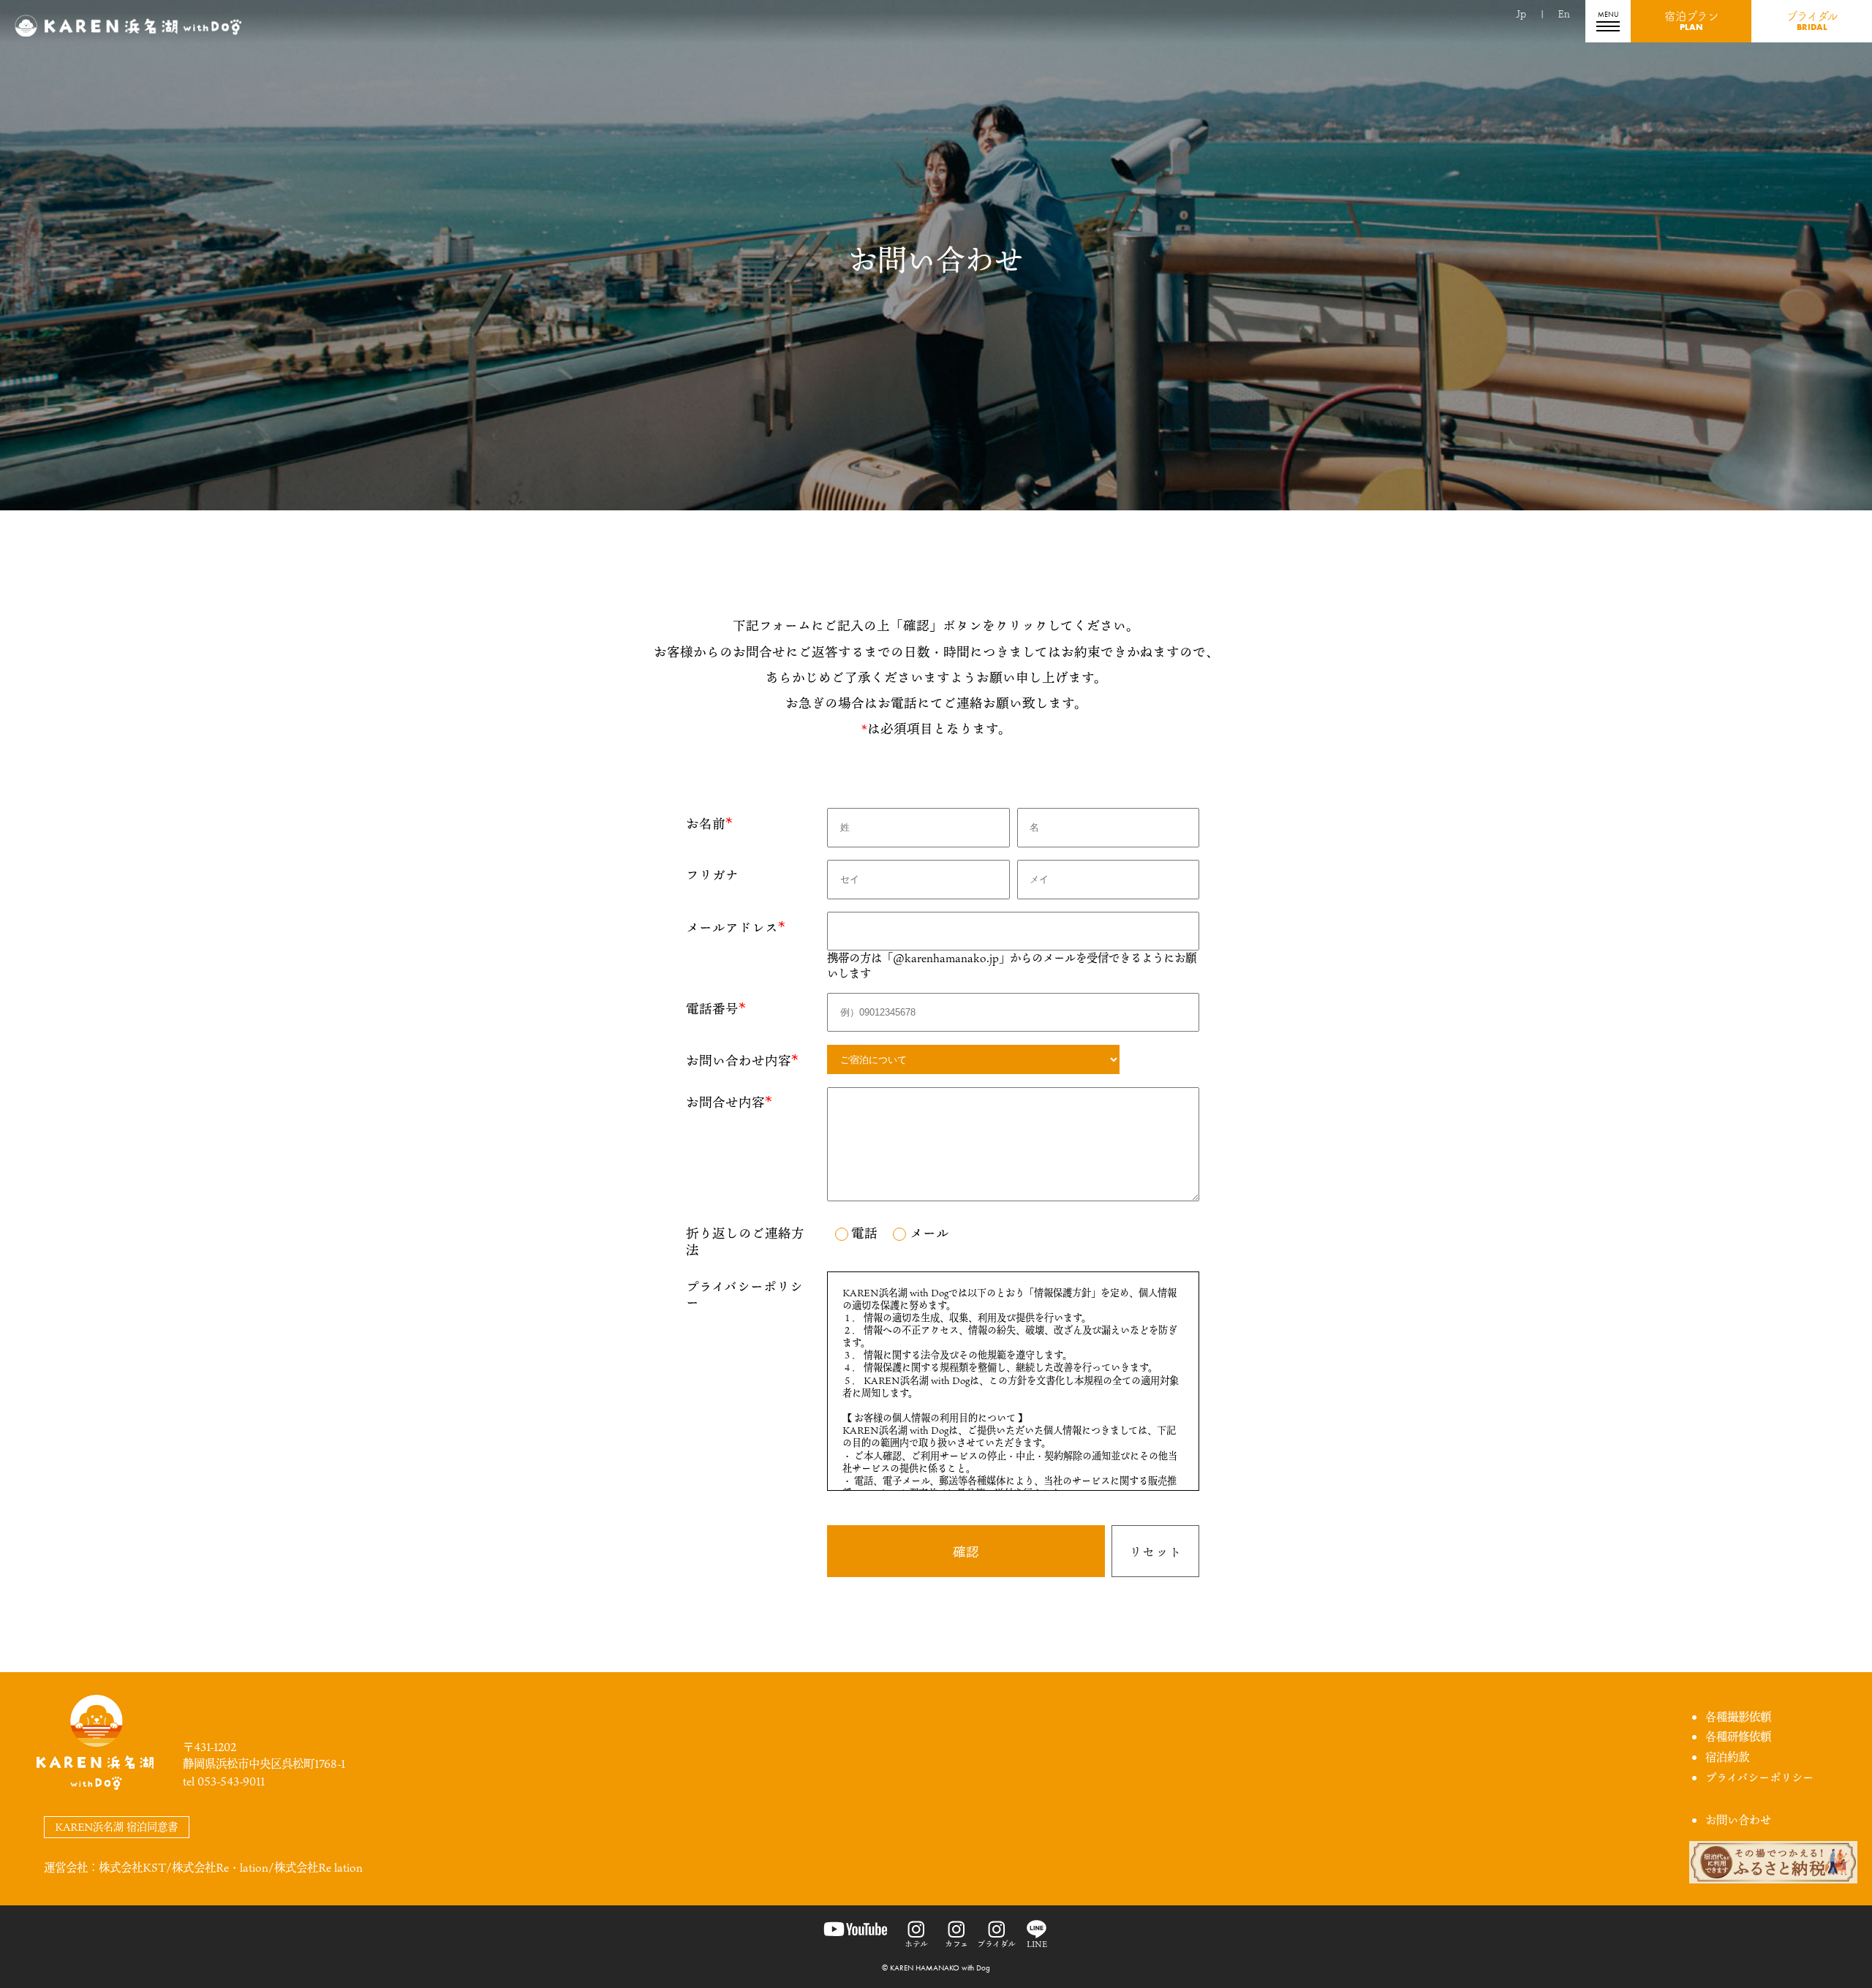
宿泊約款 (1727, 1757)
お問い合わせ (1738, 1820)
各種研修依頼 (1738, 1736)
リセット (1155, 1552)
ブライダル (1812, 22)
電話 (864, 1233)
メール (929, 1233)
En (1564, 14)
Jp (1521, 14)
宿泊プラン (1691, 22)
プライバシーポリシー (1759, 1777)
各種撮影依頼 (1738, 1717)
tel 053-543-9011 (224, 1781)
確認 (966, 1552)
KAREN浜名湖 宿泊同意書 (116, 1827)
